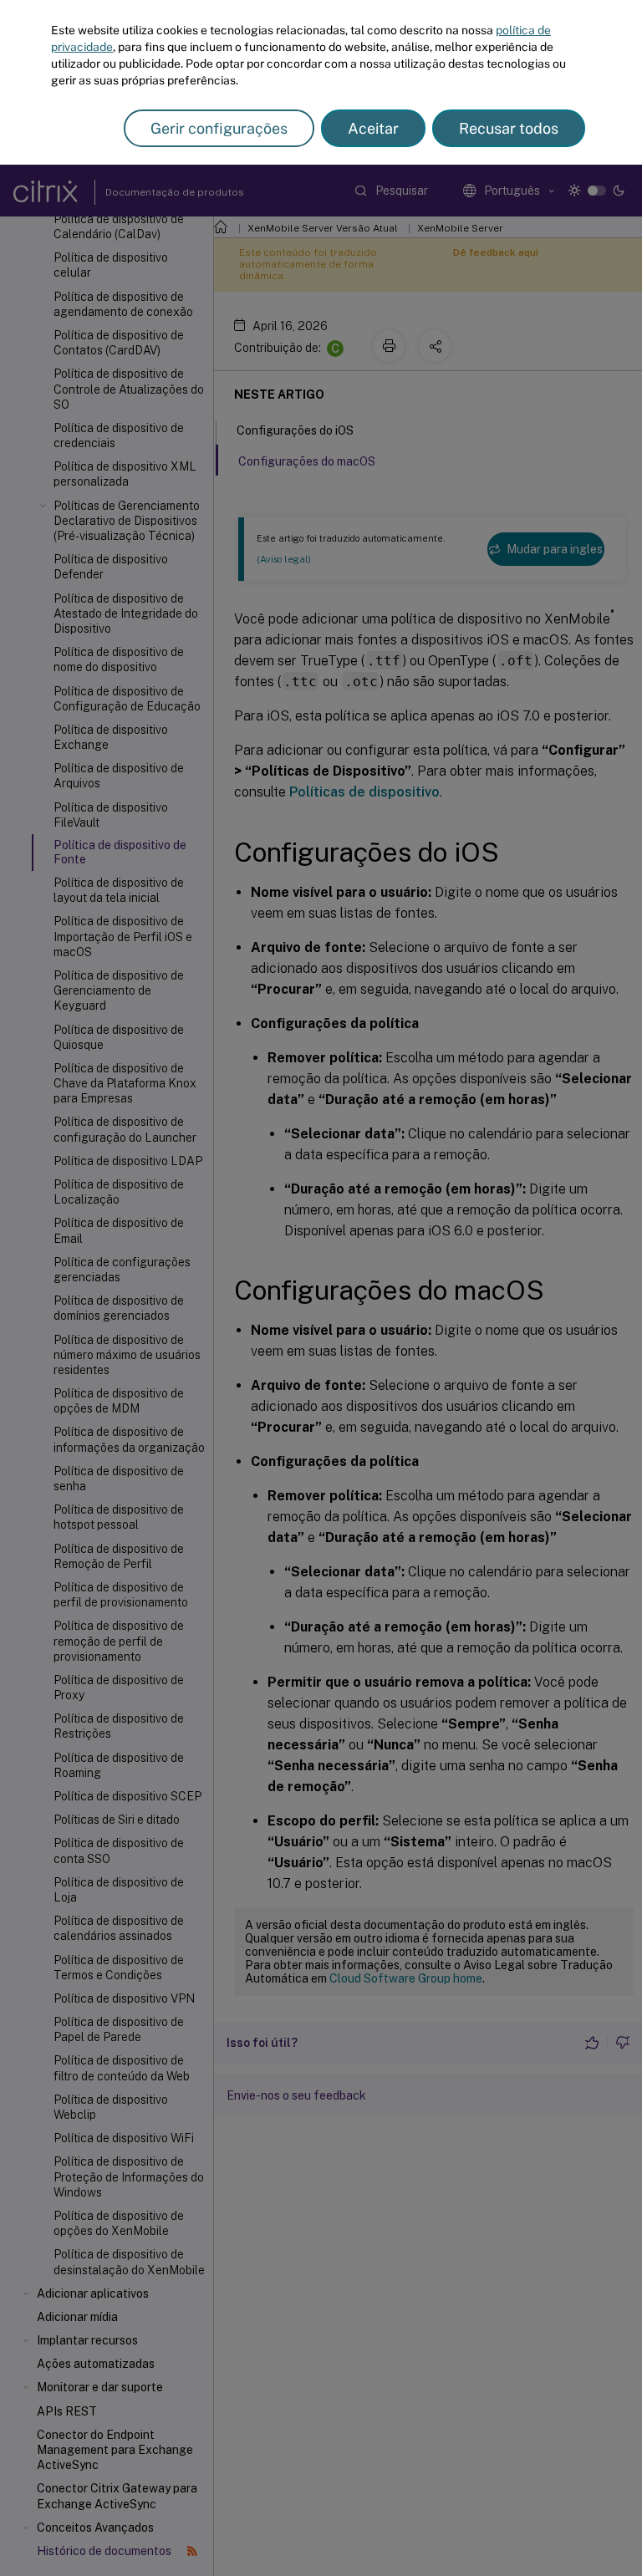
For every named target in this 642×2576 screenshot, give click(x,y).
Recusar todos (509, 128)
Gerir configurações (219, 128)
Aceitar (373, 128)
